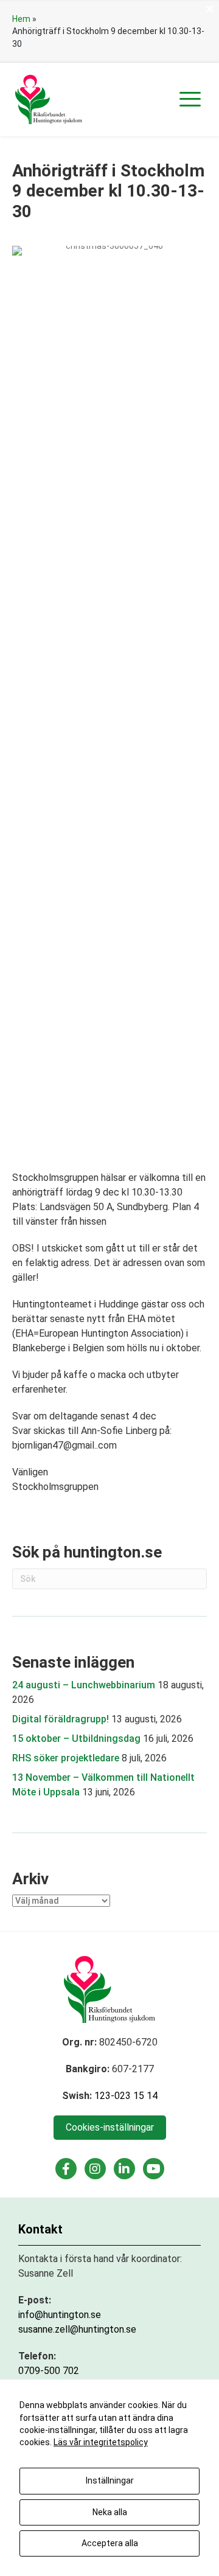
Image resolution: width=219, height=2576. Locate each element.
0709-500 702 (49, 2371)
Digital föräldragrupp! (61, 1719)
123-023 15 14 (126, 2096)
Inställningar (110, 2480)
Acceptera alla (110, 2543)
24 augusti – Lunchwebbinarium (84, 1685)
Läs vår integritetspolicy (101, 2442)
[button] (190, 99)
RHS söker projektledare (66, 1758)
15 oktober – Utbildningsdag (76, 1739)
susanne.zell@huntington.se (77, 2329)
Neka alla (110, 2512)
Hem (21, 19)
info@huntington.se (60, 2315)
